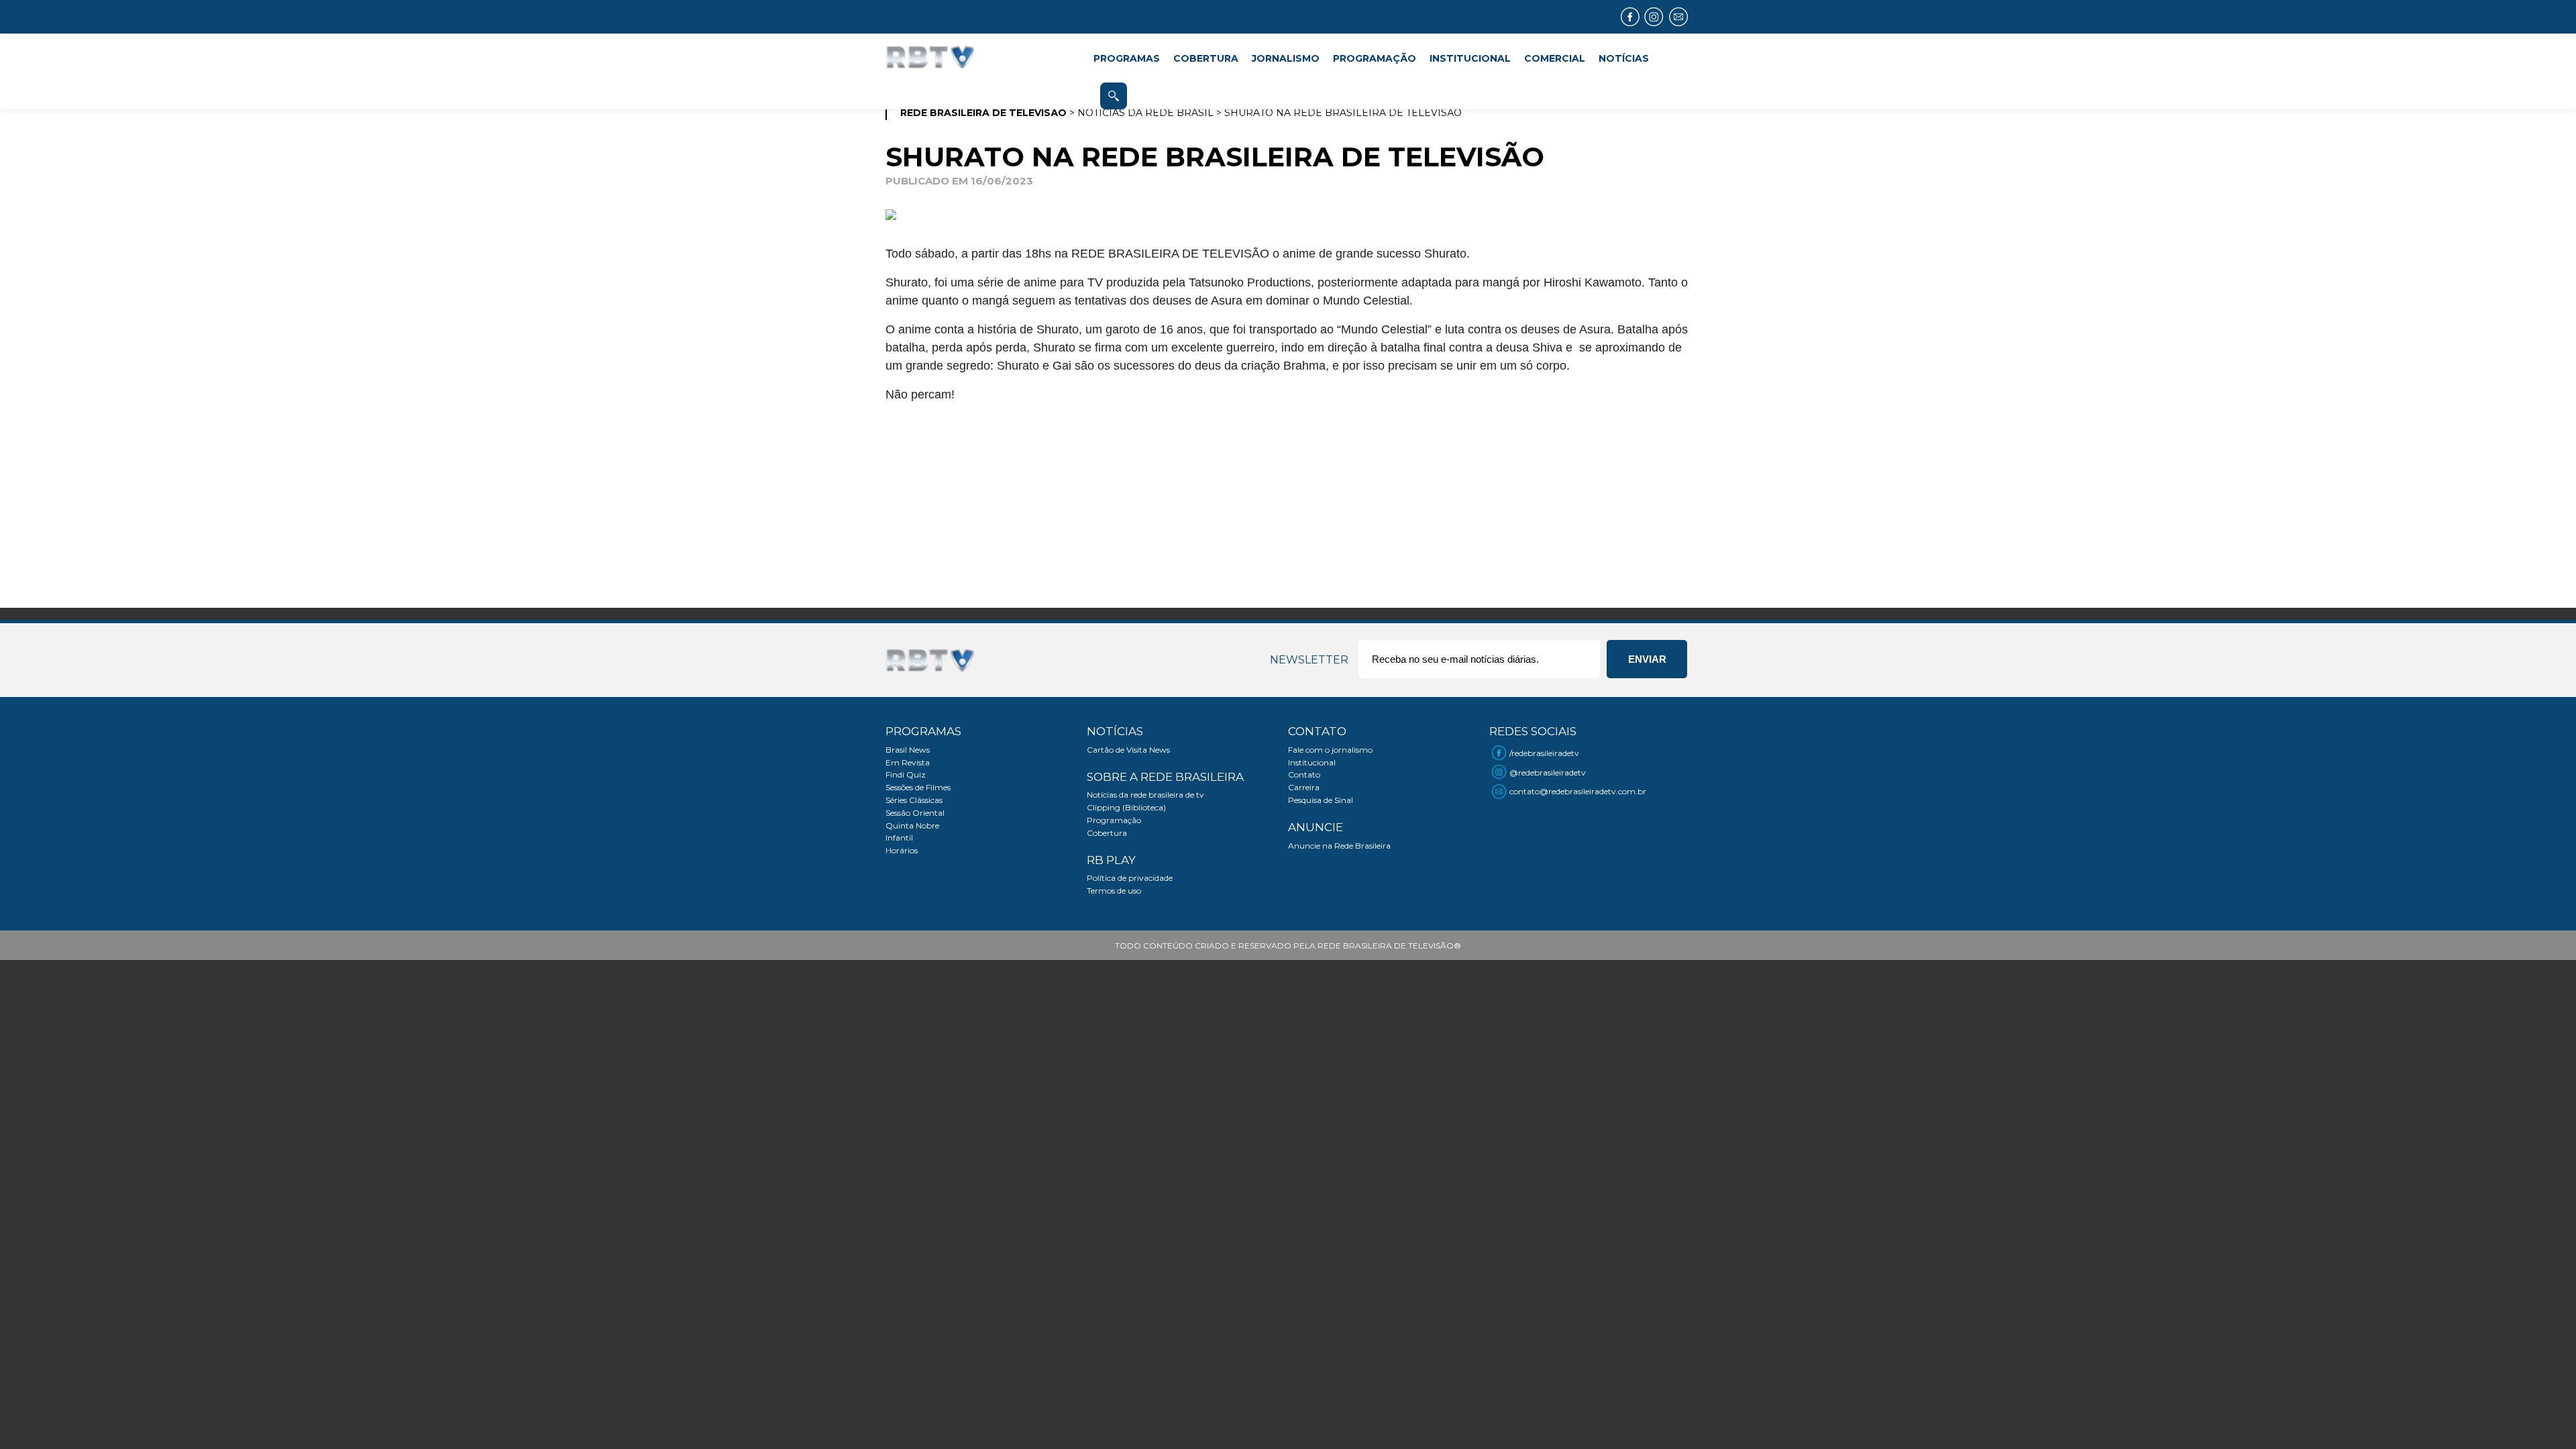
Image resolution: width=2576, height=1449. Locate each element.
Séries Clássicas (914, 800)
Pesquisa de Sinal (1321, 800)
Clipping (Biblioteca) (1126, 807)
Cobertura (1107, 833)
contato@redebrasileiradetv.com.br (1578, 791)
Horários (902, 850)
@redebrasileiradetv (1548, 772)
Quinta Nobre (912, 825)
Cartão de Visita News (1128, 750)
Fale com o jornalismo (1330, 750)
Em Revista (908, 762)
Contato (1304, 774)
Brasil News (908, 750)
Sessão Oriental (915, 813)
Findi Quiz (906, 774)
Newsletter (1309, 660)
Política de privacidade (1130, 878)
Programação (1114, 820)
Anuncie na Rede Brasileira (1339, 846)
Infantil (899, 838)
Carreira (1304, 787)
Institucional (1312, 762)
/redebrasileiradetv (1544, 753)
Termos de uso (1114, 891)
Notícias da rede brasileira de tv (1145, 795)
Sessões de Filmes (918, 787)
